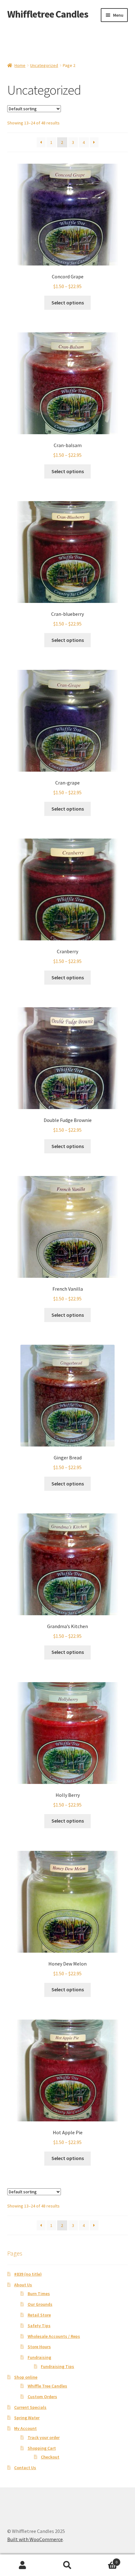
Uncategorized (44, 65)
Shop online (26, 2377)
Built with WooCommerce (35, 2539)
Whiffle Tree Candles (47, 2386)
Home (20, 65)
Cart (104, 2560)
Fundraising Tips (57, 2366)
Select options (68, 303)
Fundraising (39, 2357)
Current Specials (30, 2407)
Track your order (44, 2437)
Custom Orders (42, 2397)
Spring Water (27, 2418)
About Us (23, 2285)
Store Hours (39, 2347)
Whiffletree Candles (48, 14)
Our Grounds (40, 2304)
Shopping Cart (42, 2448)
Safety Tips (39, 2326)
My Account (25, 2428)
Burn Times (39, 2294)
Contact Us (25, 2468)
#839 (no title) (28, 2274)
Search (67, 2565)
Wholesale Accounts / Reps (54, 2336)
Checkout (50, 2457)
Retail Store (39, 2315)
